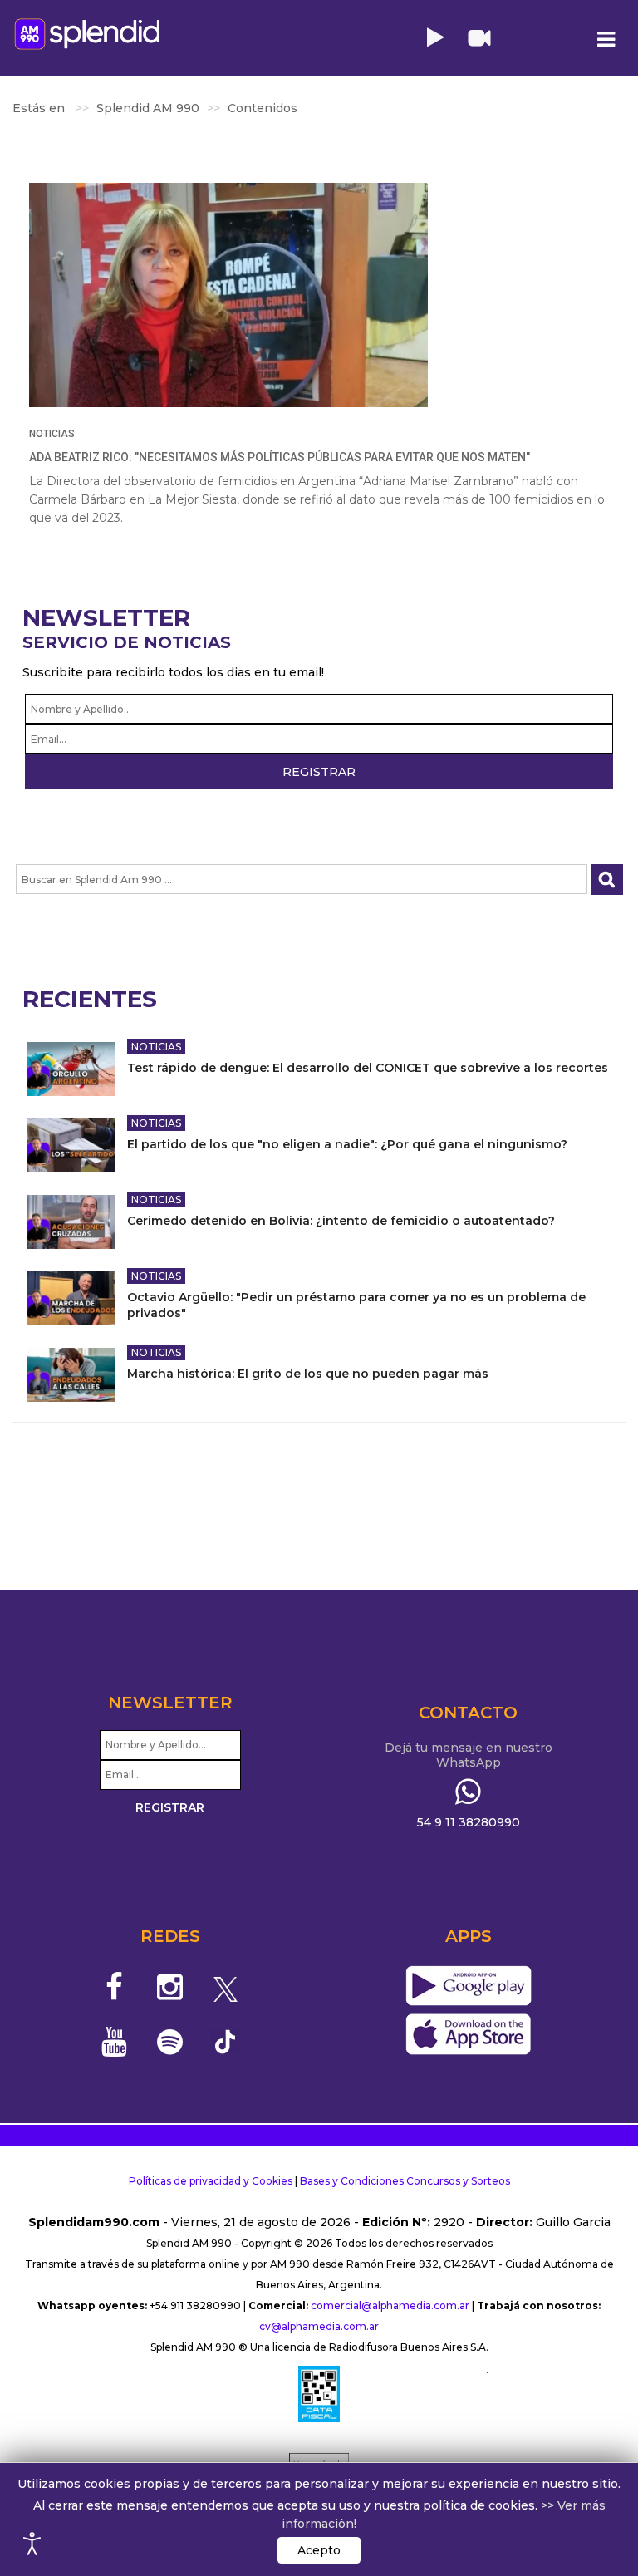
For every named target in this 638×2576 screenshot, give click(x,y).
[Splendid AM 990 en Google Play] (468, 1987)
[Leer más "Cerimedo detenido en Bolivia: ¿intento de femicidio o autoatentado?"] (71, 1222)
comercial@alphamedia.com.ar (390, 2306)
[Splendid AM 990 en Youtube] (115, 2042)
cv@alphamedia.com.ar (319, 2326)
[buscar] (607, 880)
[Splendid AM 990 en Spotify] (170, 2042)
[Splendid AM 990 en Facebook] (115, 1987)
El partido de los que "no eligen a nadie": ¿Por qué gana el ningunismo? (347, 1144)
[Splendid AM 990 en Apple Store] (468, 2035)
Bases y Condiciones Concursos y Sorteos (405, 2181)
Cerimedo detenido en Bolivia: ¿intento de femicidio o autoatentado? (341, 1221)
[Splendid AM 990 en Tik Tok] (226, 2040)
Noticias (52, 434)
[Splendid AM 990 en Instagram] (170, 1987)
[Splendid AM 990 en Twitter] (226, 1987)
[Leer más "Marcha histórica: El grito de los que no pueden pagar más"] (71, 1375)
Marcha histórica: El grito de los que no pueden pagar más (308, 1374)
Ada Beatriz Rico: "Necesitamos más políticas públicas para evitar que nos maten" (280, 457)
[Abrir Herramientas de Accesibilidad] (32, 2544)
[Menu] (606, 39)
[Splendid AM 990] (87, 34)
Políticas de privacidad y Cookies (211, 2181)
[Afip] (319, 2394)
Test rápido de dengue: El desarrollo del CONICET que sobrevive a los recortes (368, 1068)
